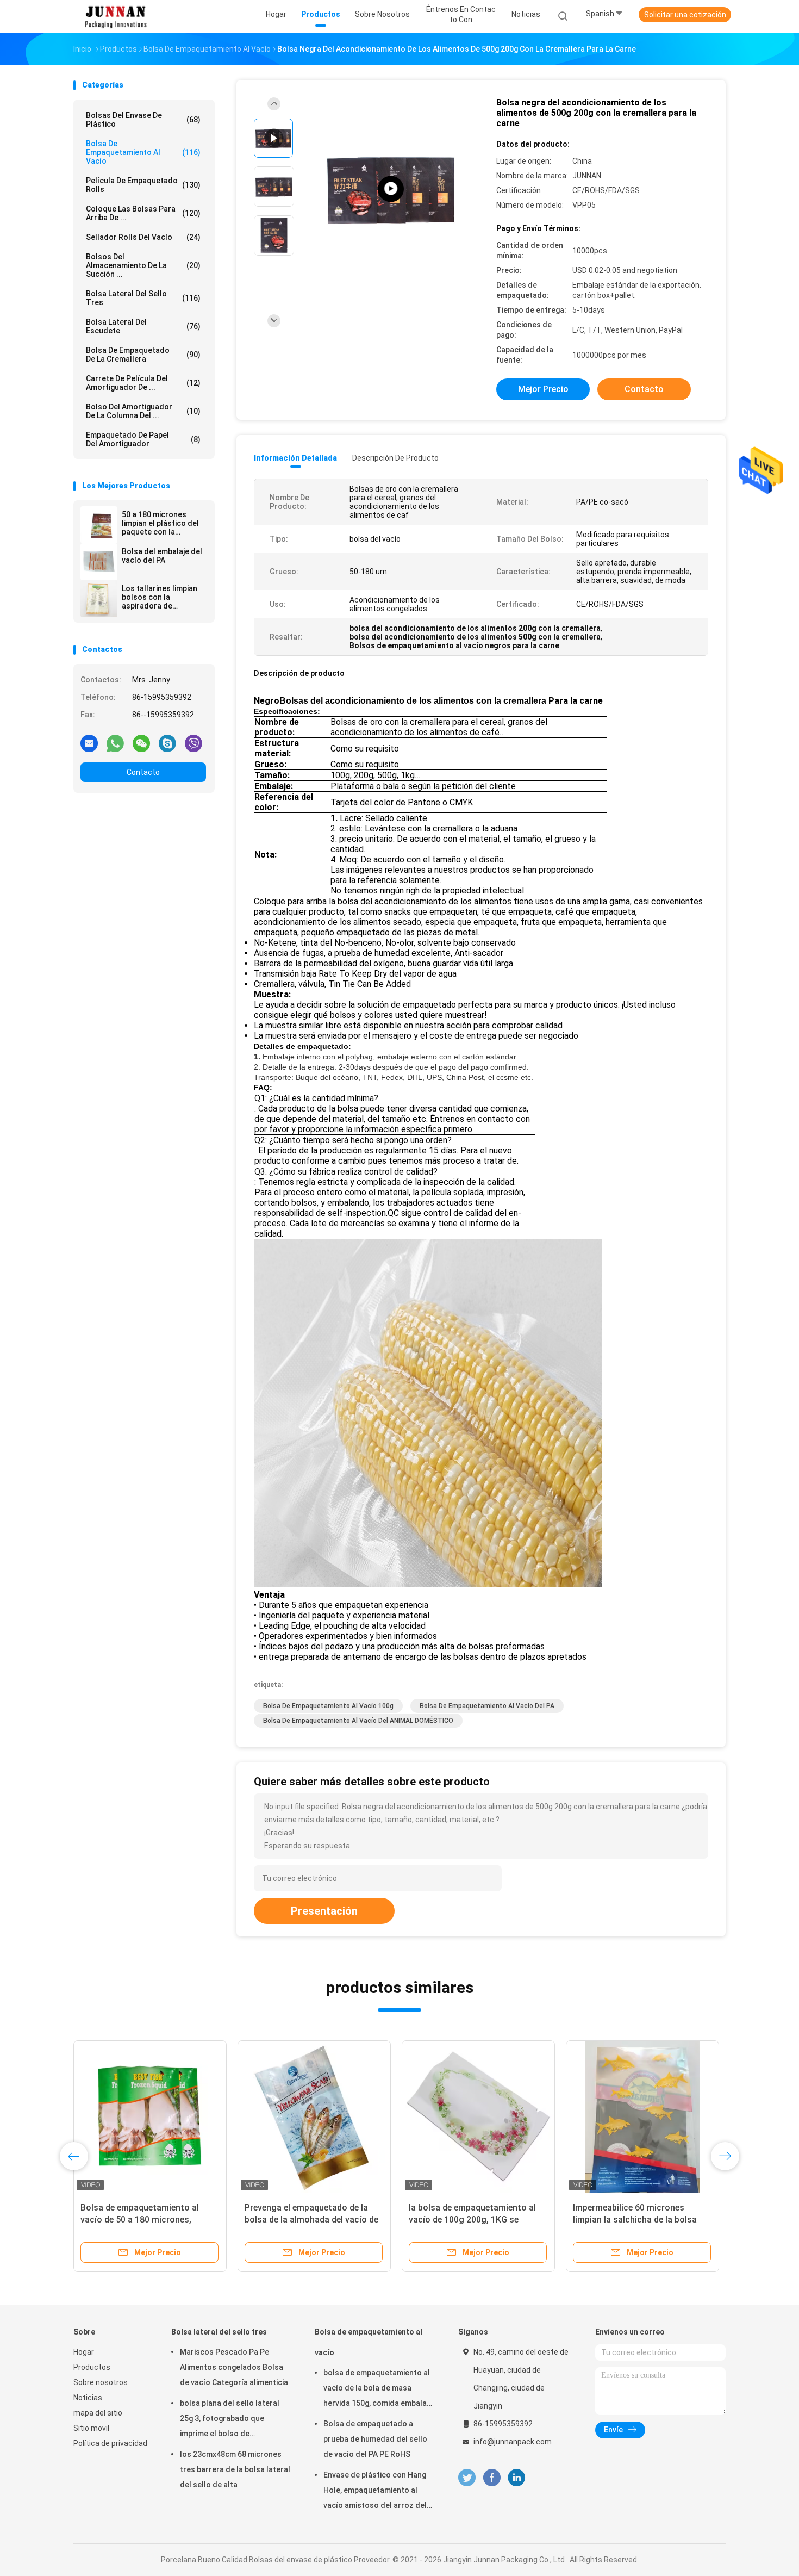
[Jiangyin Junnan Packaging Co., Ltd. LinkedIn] (517, 2478)
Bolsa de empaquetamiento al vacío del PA (487, 1706)
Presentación (324, 1911)
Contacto (143, 772)
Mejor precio (543, 389)
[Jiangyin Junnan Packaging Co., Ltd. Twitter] (467, 2478)
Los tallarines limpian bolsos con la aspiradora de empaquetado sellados (164, 597)
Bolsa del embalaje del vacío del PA (162, 556)
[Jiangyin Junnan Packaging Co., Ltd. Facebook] (492, 2478)
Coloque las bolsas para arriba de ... (143, 213)
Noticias (88, 2398)
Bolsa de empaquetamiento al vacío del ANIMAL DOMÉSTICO (358, 1721)
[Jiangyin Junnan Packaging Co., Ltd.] (116, 16)
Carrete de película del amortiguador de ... (143, 383)
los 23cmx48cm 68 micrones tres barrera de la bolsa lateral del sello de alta (235, 2469)
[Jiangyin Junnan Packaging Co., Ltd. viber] (193, 743)
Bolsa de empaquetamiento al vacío (143, 152)
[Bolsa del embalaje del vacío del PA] (99, 562)
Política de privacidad (110, 2443)
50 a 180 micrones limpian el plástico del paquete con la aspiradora (160, 523)
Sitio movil (91, 2428)
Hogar (84, 2352)
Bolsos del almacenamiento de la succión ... (143, 265)
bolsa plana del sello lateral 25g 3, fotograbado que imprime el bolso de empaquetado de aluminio (230, 2420)
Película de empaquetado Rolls (143, 185)
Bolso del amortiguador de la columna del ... (143, 411)
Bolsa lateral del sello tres (143, 298)
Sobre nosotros (101, 2382)
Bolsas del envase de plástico (143, 120)
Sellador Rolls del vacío (143, 237)
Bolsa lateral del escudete (143, 326)
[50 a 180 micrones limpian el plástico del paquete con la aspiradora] (99, 525)
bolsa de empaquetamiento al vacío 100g (328, 1706)
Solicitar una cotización (685, 15)
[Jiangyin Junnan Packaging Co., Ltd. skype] (167, 743)
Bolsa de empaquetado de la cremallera (143, 355)
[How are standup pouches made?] (391, 189)
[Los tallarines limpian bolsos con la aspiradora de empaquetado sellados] (99, 599)
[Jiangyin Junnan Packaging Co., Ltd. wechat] (141, 743)
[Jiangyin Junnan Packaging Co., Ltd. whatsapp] (115, 743)
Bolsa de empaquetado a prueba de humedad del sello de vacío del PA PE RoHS (375, 2439)
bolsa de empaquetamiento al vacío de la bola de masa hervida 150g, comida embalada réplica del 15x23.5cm (380, 2389)
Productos (92, 2367)
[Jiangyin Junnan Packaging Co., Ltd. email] (89, 743)
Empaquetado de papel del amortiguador (143, 439)
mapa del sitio (98, 2413)
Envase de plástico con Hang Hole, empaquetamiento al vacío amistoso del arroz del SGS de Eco (375, 2492)
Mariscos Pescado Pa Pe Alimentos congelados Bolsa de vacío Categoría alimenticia (234, 2367)
